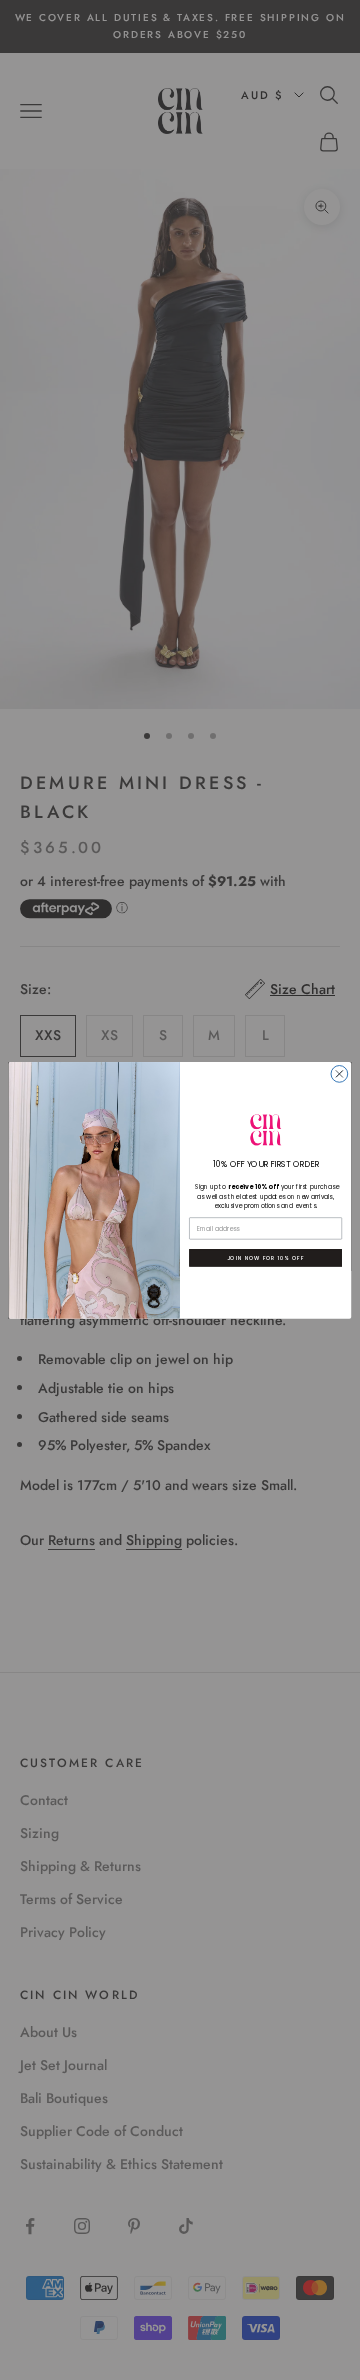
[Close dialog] (339, 1073)
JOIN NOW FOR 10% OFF (265, 1257)
